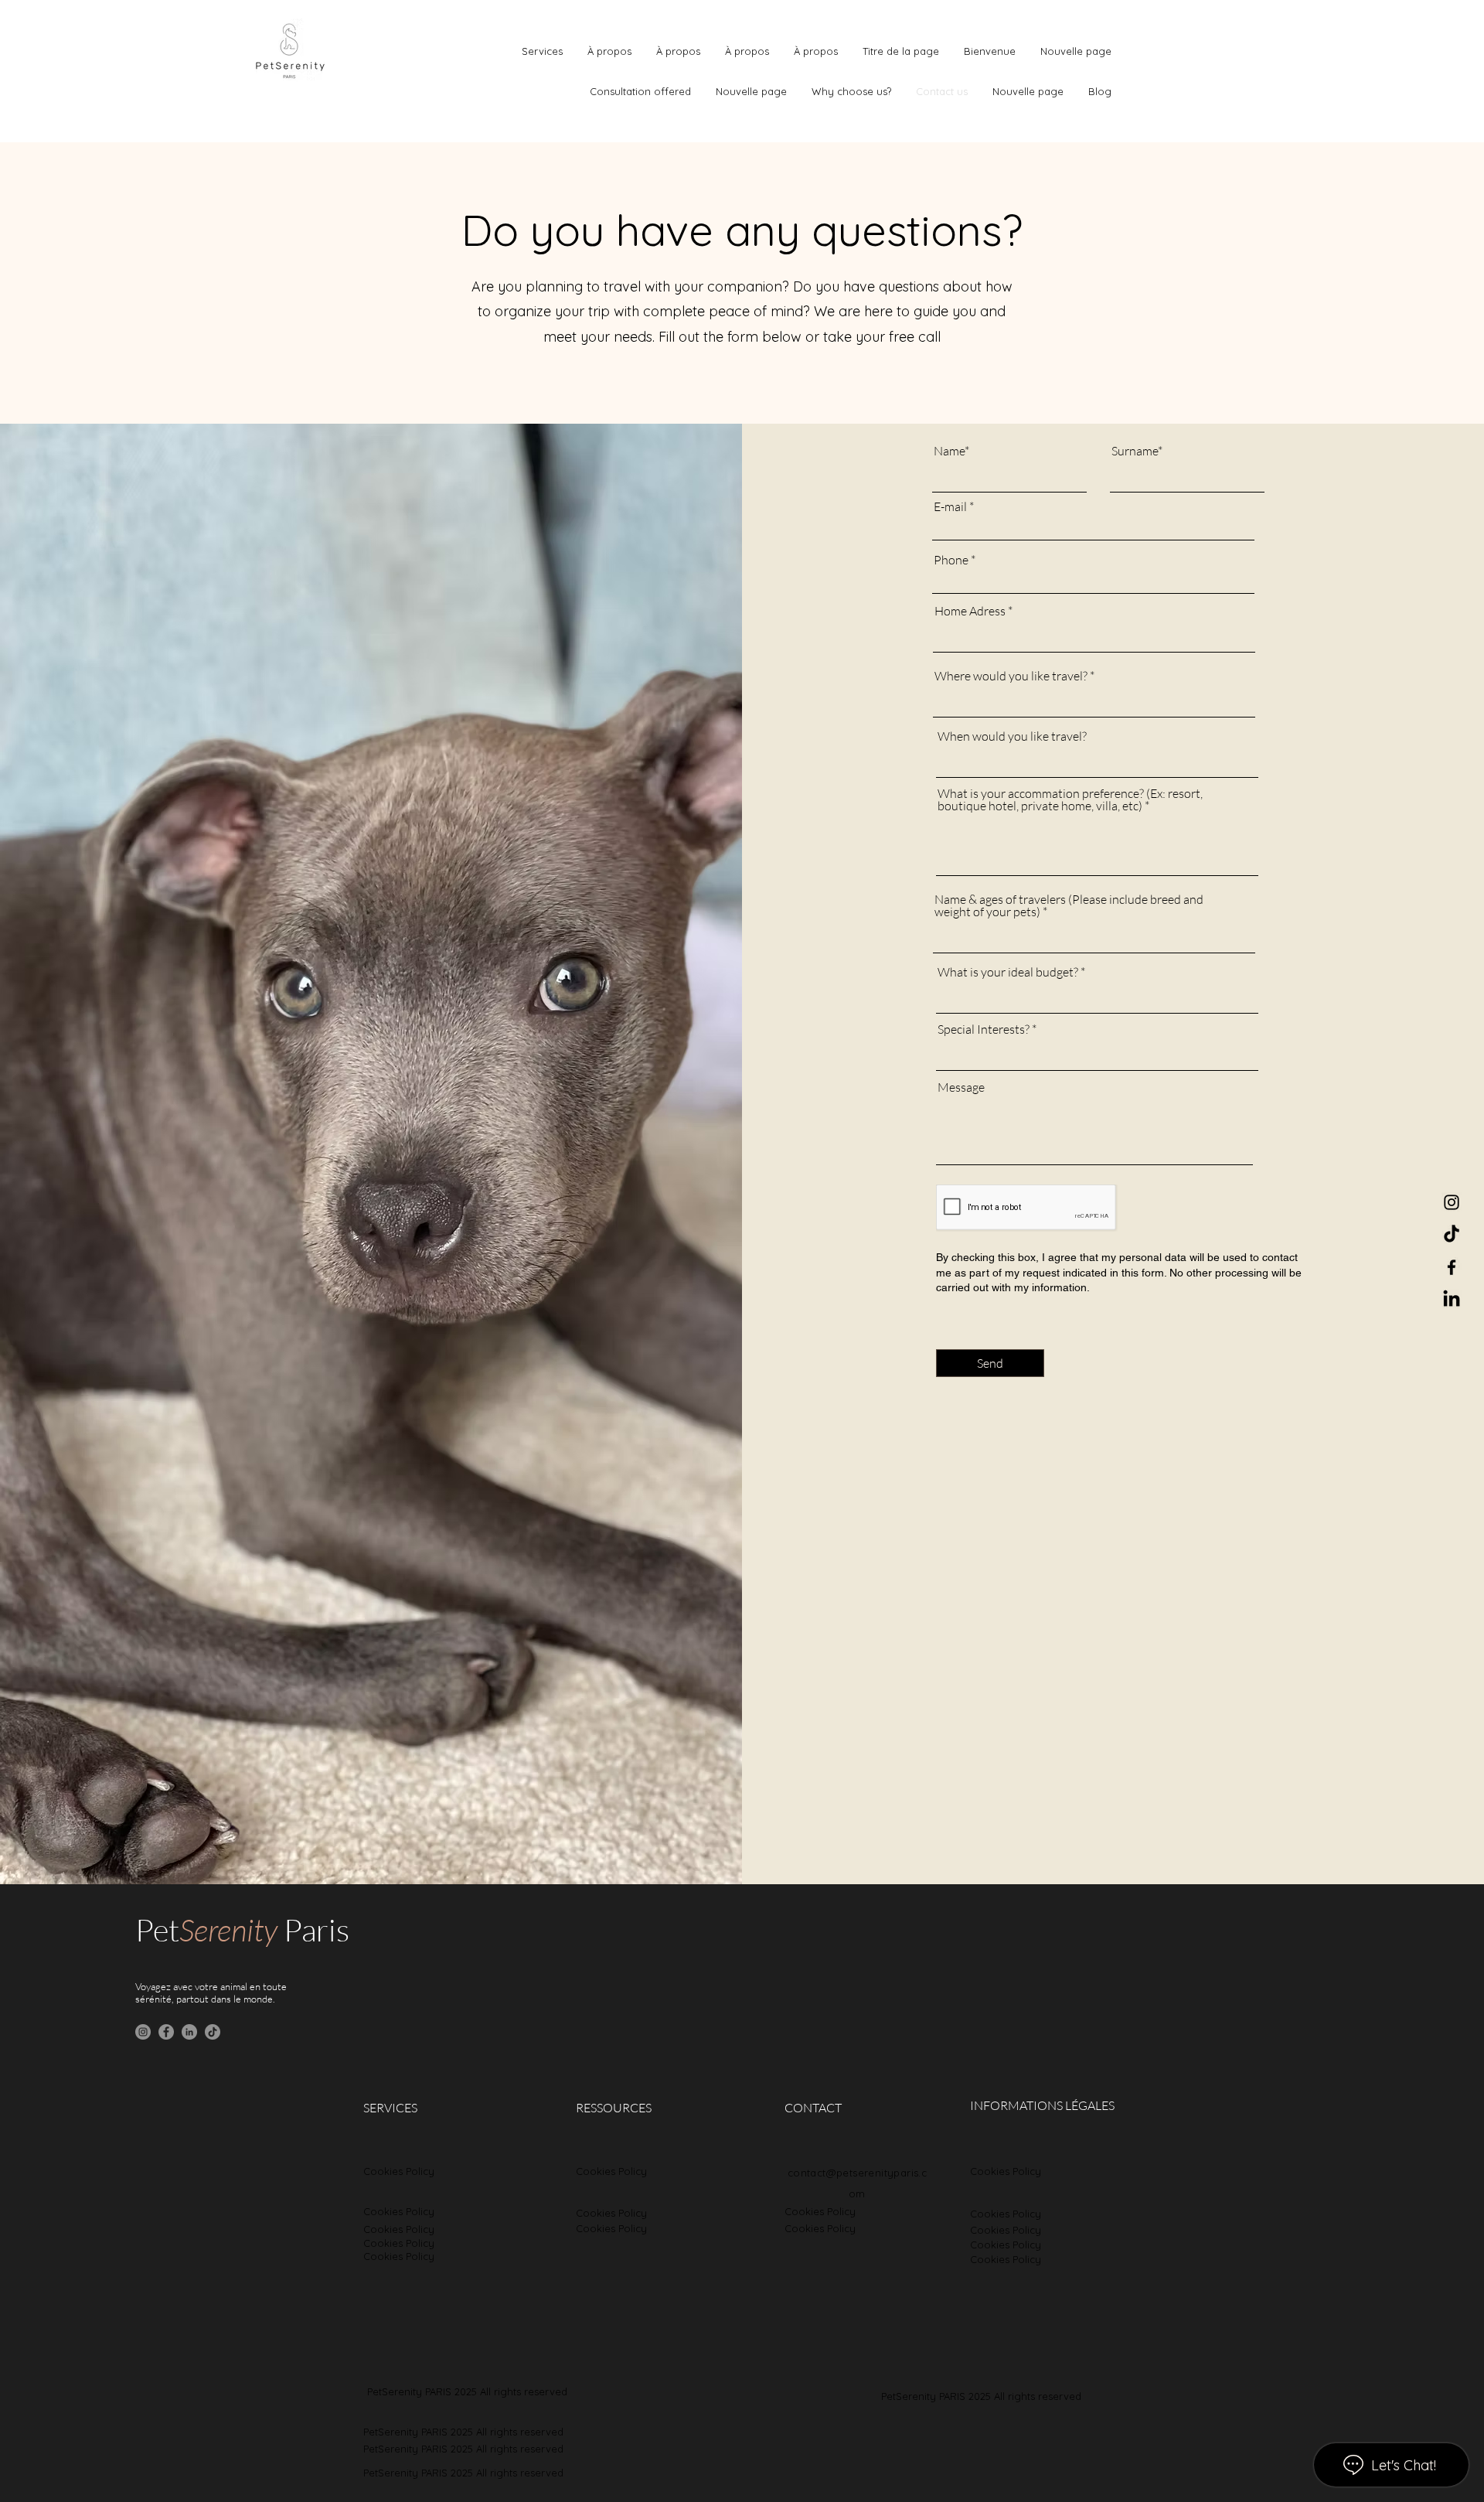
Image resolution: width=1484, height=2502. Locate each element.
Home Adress (970, 611)
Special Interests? (984, 1029)
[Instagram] (1452, 1202)
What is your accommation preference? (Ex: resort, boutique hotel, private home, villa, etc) (1070, 799)
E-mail (950, 506)
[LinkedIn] (1452, 1300)
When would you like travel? (1012, 736)
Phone (951, 560)
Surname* (1137, 451)
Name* (951, 451)
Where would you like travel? (1011, 676)
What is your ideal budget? (1008, 972)
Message (961, 1087)
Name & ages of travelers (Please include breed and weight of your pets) (1069, 905)
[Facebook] (1452, 1267)
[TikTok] (1452, 1235)
